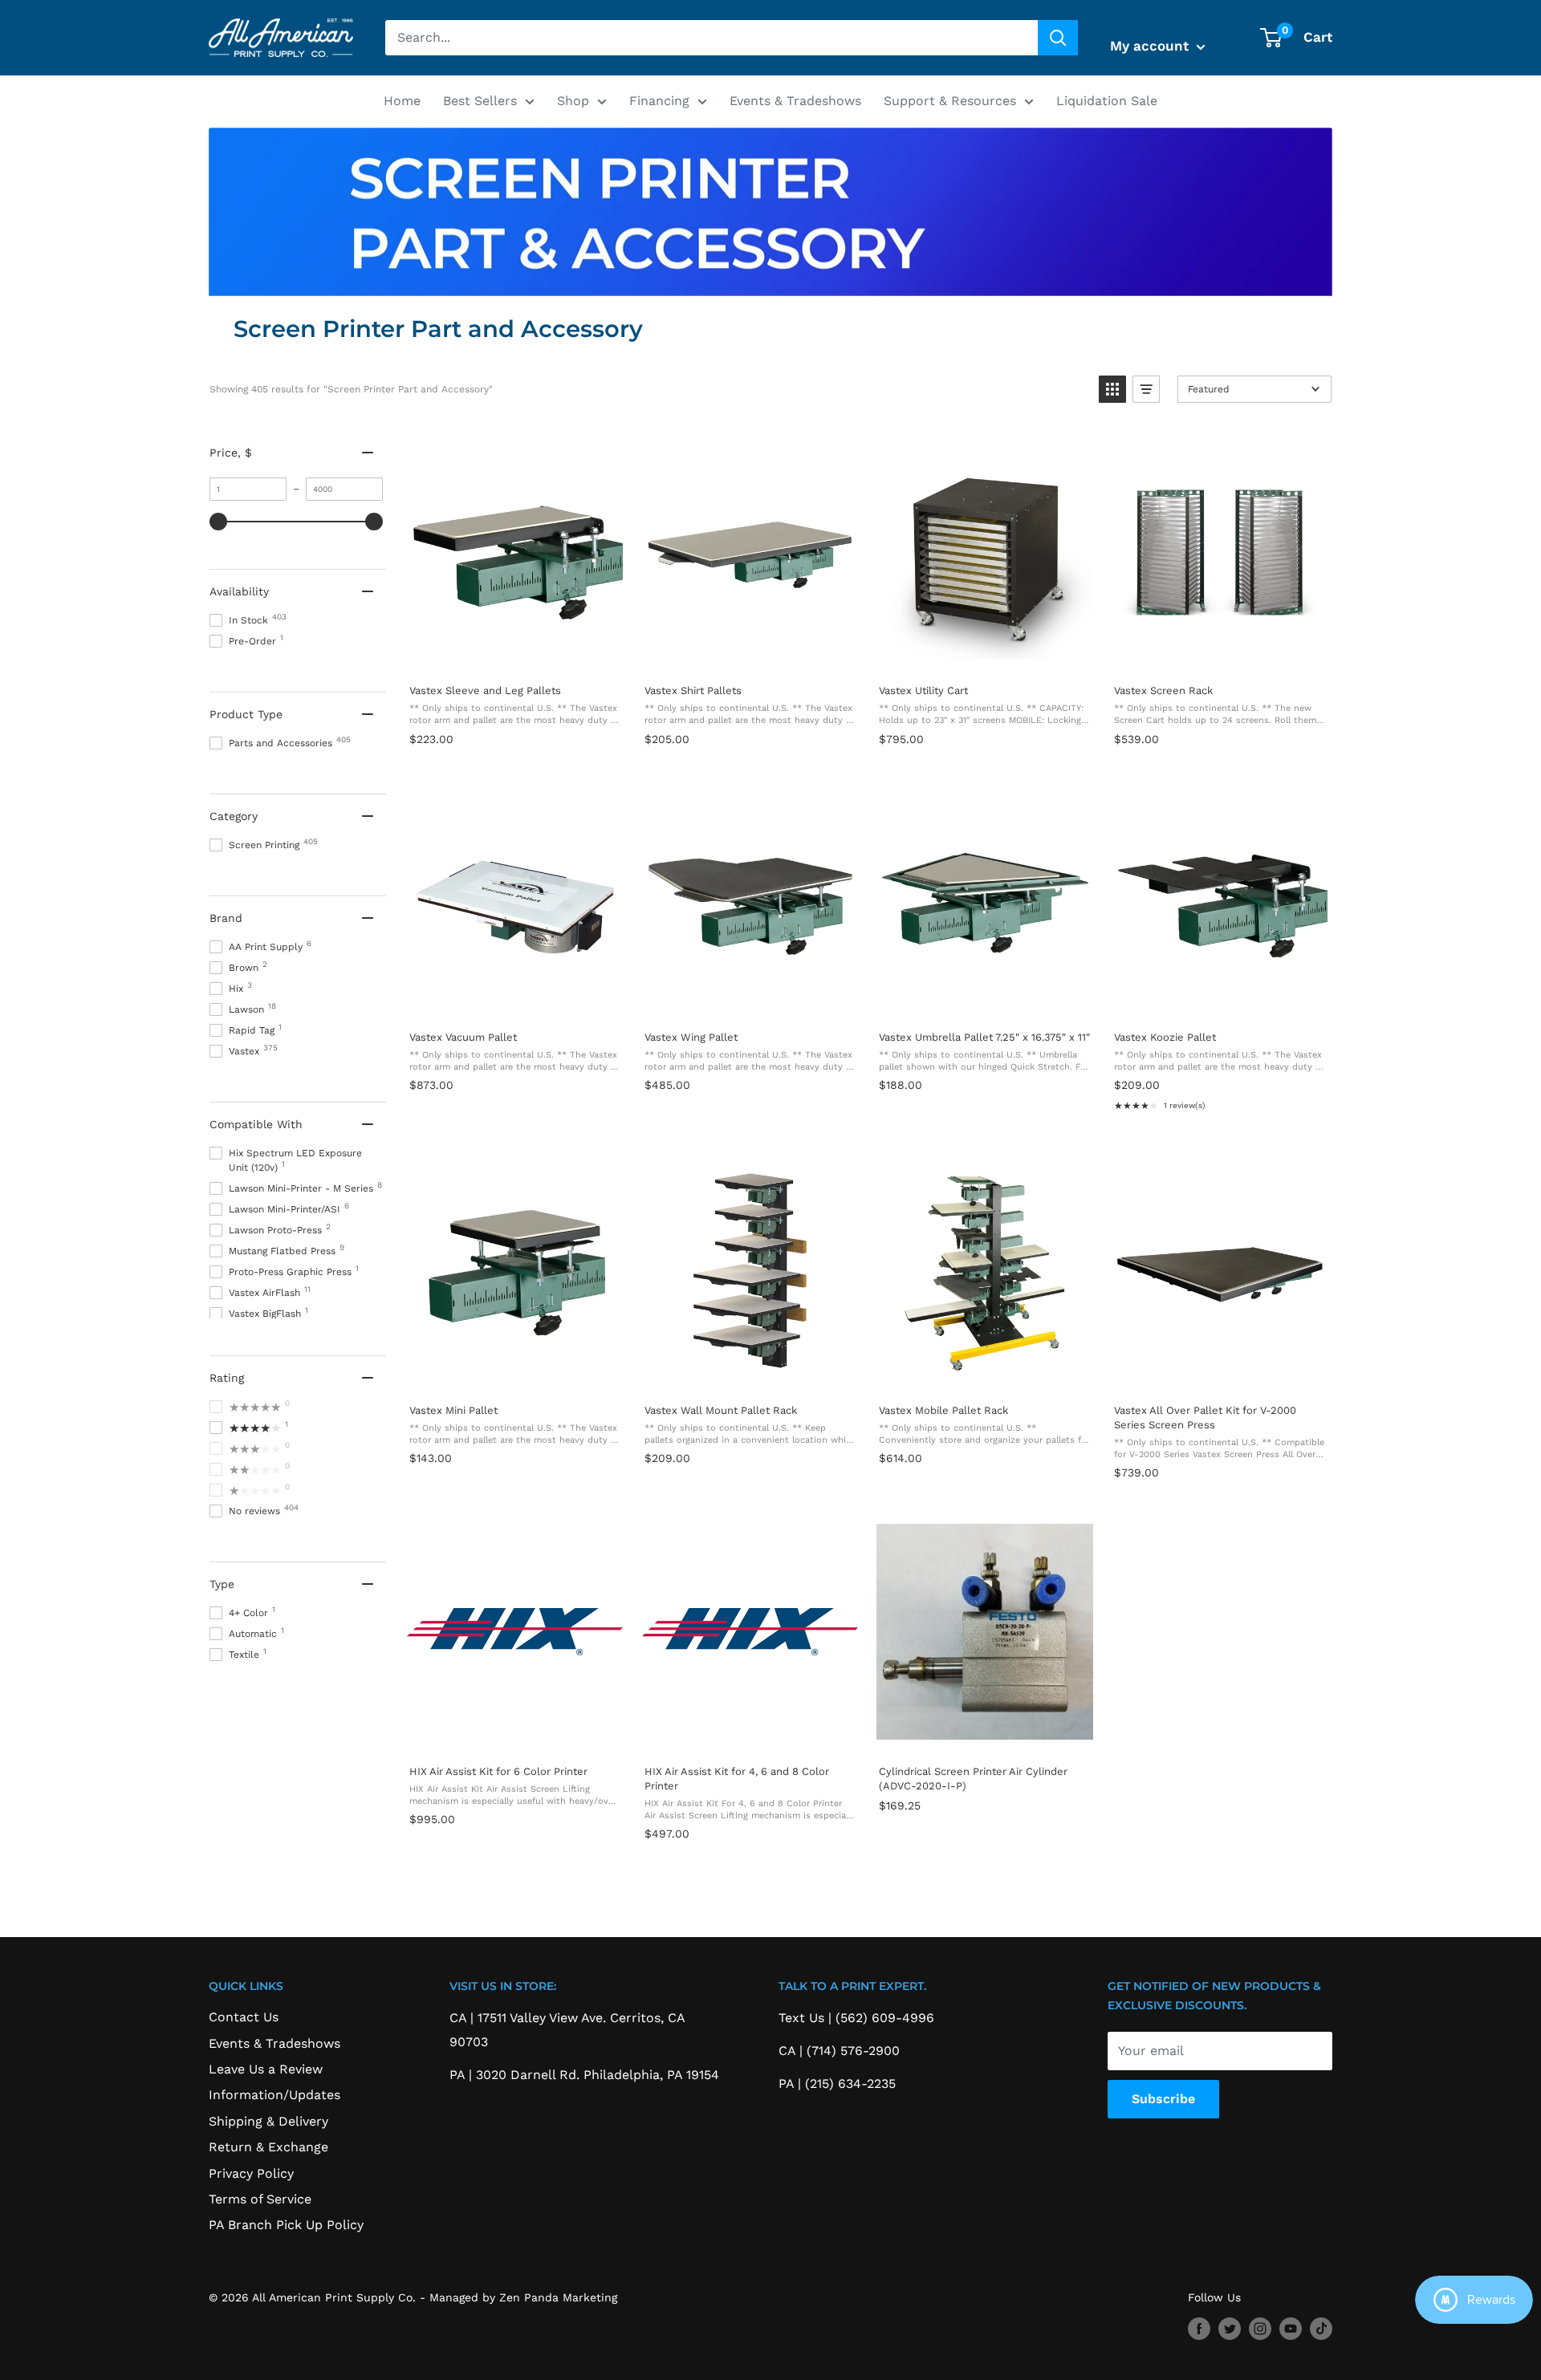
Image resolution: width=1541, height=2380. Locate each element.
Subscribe (1163, 2099)
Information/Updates (274, 2095)
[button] (1112, 389)
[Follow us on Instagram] (1260, 2328)
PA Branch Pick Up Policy (286, 2225)
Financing (659, 101)
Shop (573, 101)
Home (402, 101)
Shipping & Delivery (268, 2121)
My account (1151, 46)
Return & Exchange (268, 2147)
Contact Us (244, 2017)
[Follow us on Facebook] (1199, 2328)
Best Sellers (480, 101)
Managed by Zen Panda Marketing (523, 2297)
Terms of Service (260, 2199)
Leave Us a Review (266, 2069)
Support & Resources (950, 101)
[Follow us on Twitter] (1230, 2328)
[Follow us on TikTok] (1321, 2328)
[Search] (1058, 38)
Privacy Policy (251, 2173)
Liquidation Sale (1107, 101)
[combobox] (712, 38)
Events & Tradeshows (795, 101)
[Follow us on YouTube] (1291, 2328)
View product (514, 654)
